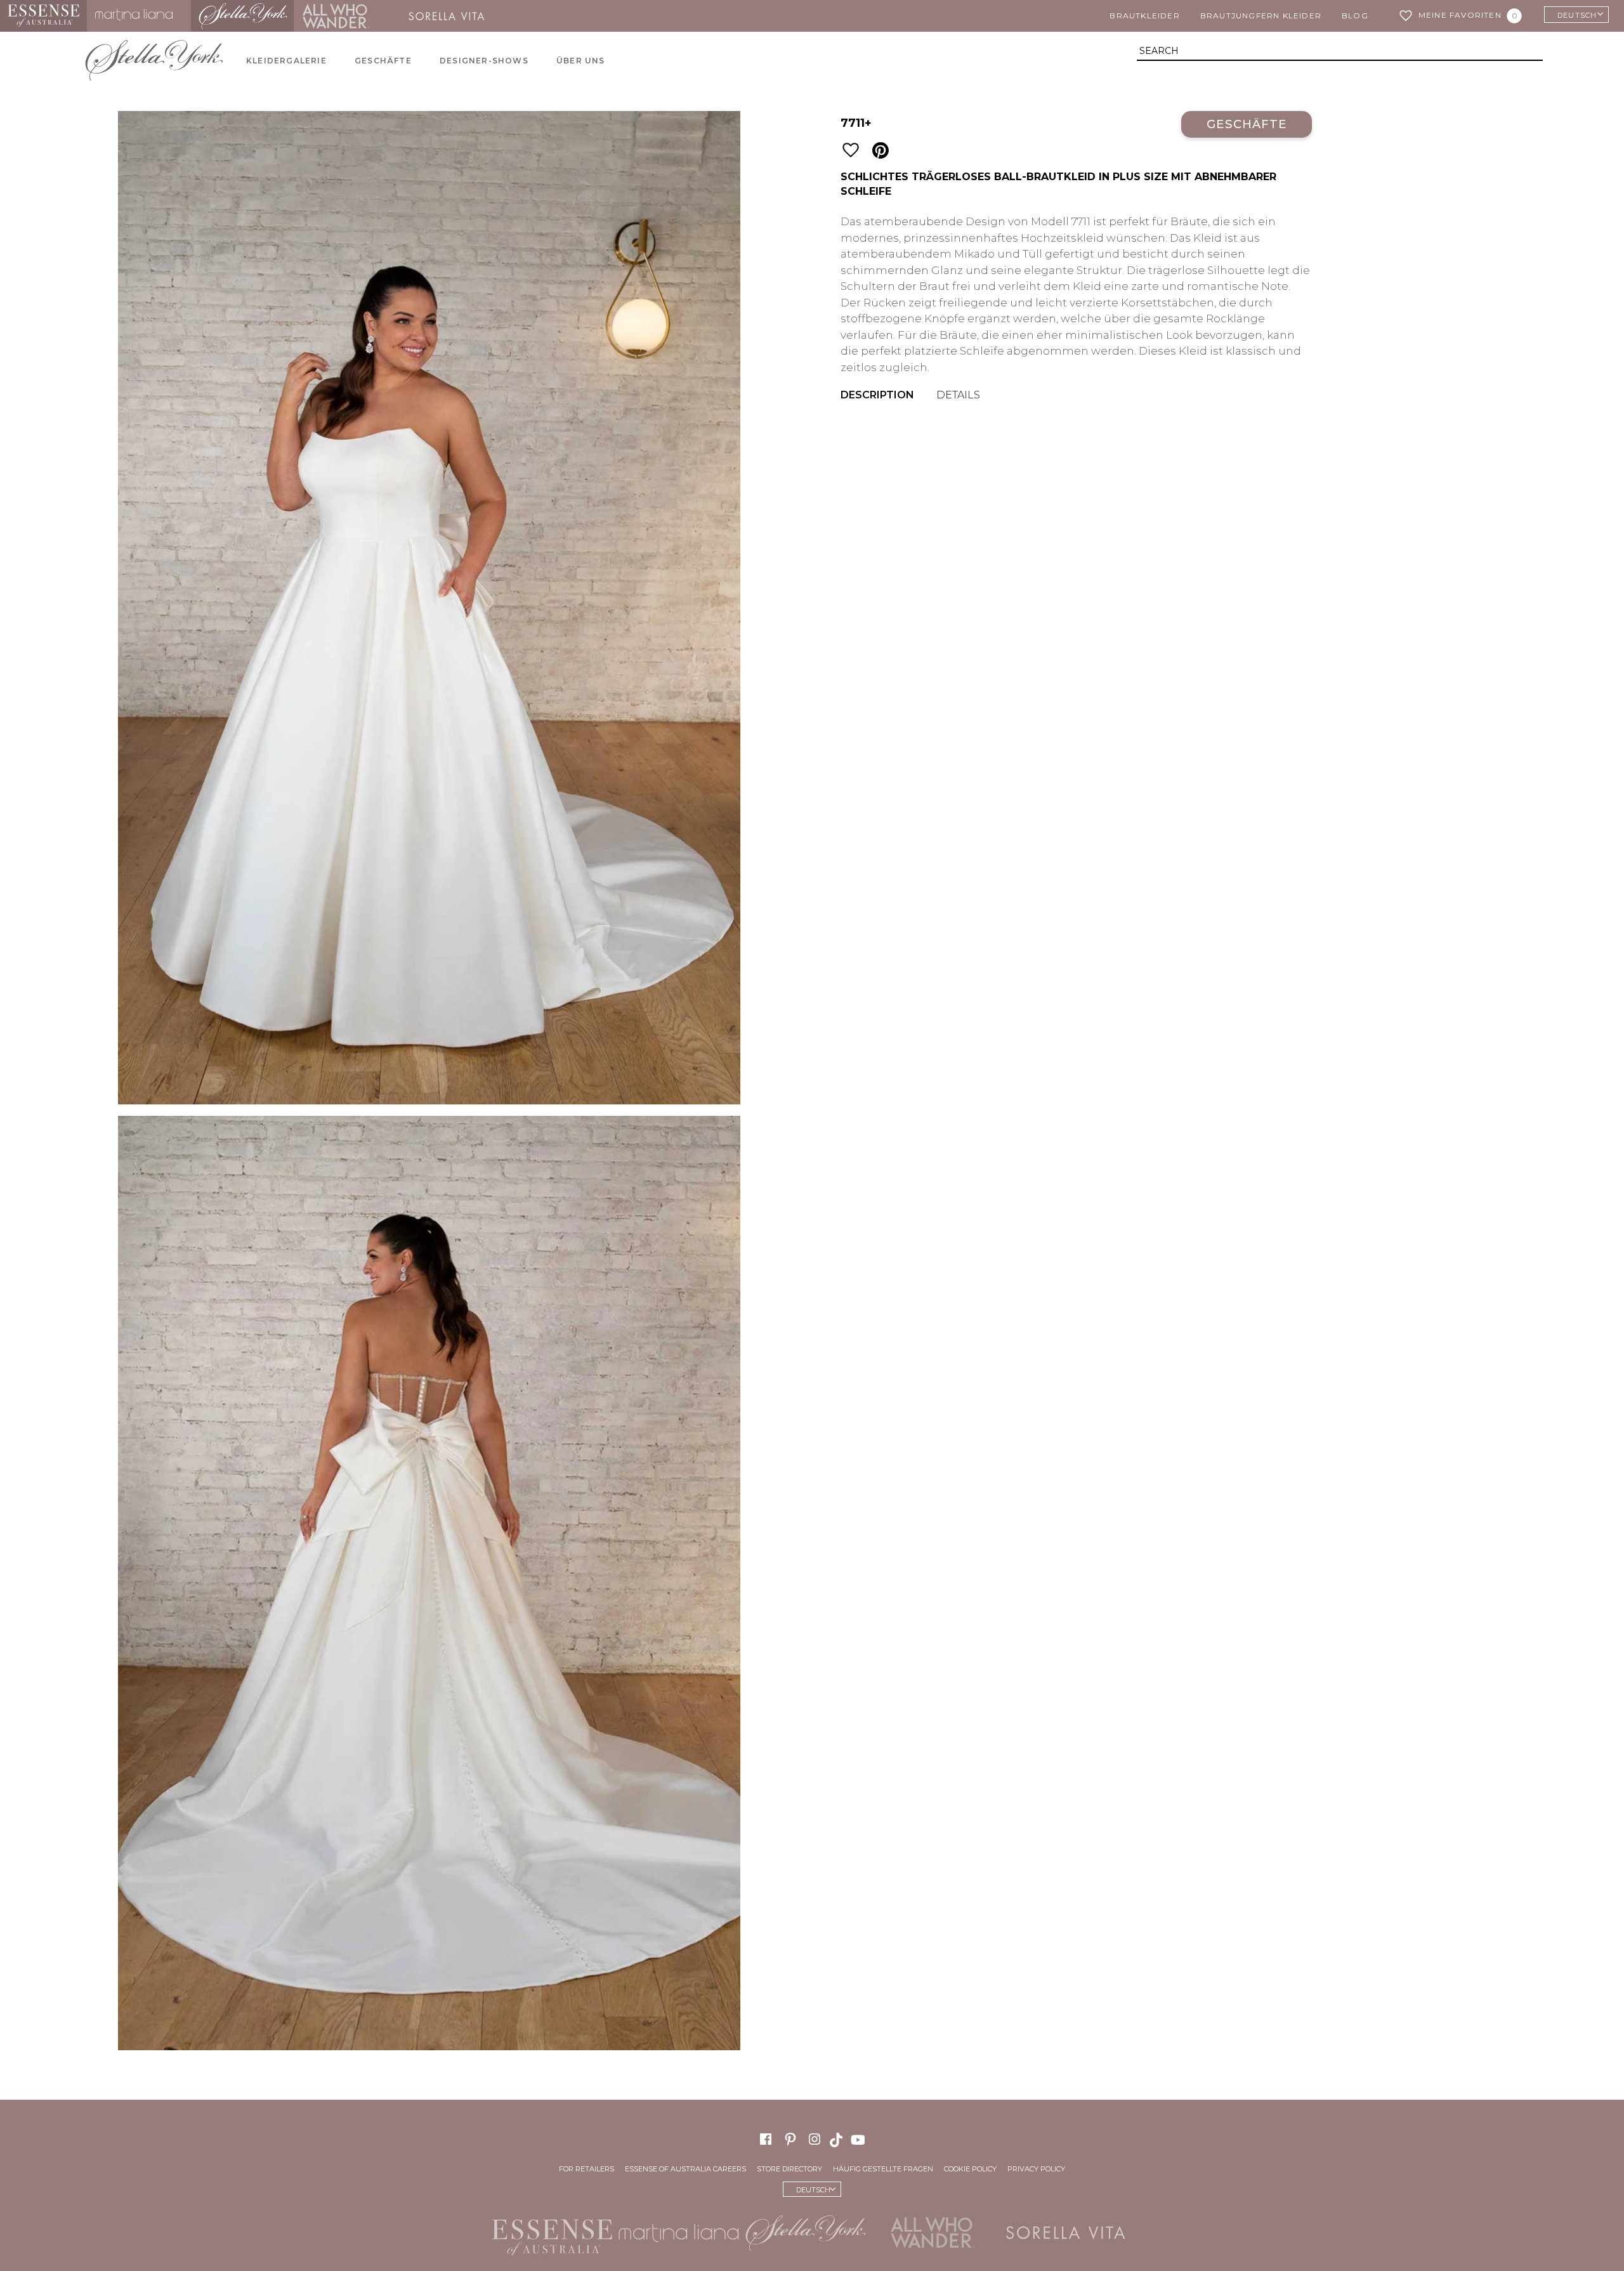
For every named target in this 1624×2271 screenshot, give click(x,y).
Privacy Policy (1036, 2169)
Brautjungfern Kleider (1261, 16)
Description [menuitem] (877, 395)
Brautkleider (1144, 16)
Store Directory (789, 2169)
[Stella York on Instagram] (815, 2139)
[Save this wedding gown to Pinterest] (881, 151)
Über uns (581, 61)
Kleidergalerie (286, 61)
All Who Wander (336, 16)
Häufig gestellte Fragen (883, 2169)
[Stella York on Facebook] (766, 2139)
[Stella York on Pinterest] (790, 2139)
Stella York (242, 16)
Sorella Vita (451, 16)
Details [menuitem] (958, 395)
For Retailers (586, 2169)
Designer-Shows (484, 61)
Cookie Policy (970, 2169)
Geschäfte (383, 61)
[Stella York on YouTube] (860, 2139)
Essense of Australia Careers (685, 2169)
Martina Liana (139, 16)
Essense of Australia (43, 16)
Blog (1355, 16)
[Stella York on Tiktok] (837, 2139)
